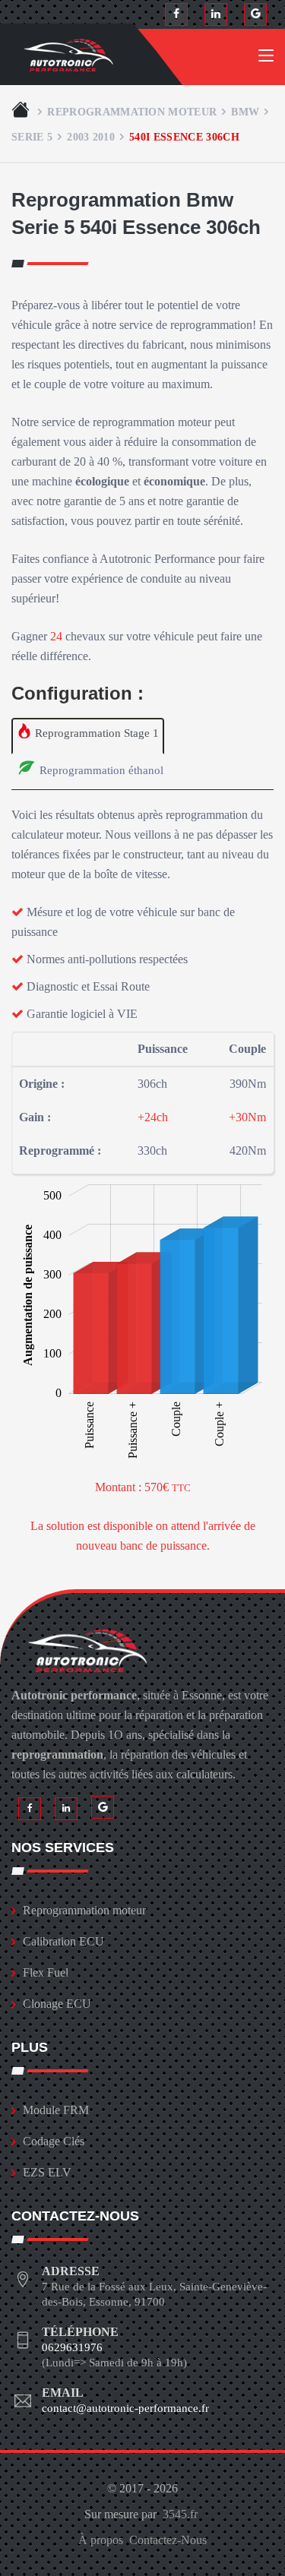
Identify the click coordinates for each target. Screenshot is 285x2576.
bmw (245, 112)
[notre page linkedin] (216, 14)
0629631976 (72, 2347)
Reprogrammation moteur (132, 112)
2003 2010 (91, 137)
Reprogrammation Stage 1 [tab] (95, 733)
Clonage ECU (57, 2004)
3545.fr (180, 2514)
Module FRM (56, 2110)
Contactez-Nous (168, 2540)
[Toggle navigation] (266, 58)
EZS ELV (47, 2172)
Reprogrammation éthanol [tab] (100, 770)
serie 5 (32, 137)
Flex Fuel (46, 1972)
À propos (101, 2540)
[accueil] (22, 112)
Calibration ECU (63, 1941)
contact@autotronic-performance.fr (125, 2408)
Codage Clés (54, 2141)
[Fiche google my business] (255, 14)
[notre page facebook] (176, 14)
